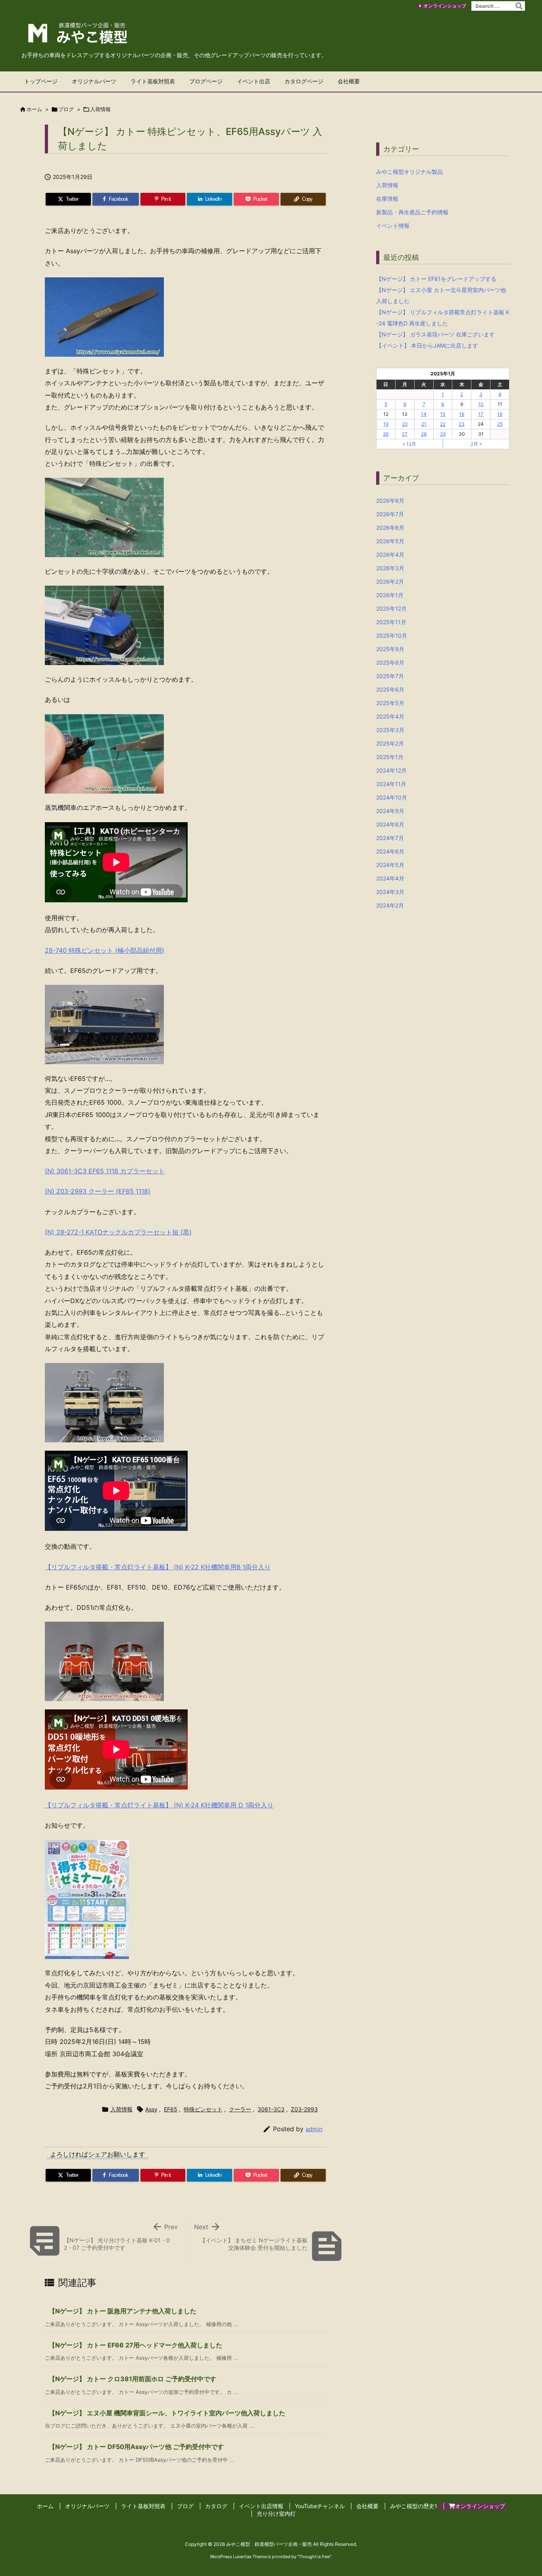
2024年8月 (390, 824)
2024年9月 (390, 811)
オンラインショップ (445, 6)
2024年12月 (391, 770)
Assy (151, 2109)
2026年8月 (390, 501)
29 (443, 434)
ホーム (34, 109)
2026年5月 (390, 541)
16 (462, 414)
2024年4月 (390, 878)
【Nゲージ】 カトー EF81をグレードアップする (436, 279)
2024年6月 (390, 851)
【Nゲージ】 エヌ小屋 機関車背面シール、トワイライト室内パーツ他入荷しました (167, 2413)
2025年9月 (390, 649)
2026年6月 (390, 528)
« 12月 (409, 444)
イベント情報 (393, 226)
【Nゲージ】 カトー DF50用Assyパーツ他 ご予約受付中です (136, 2447)
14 (424, 414)
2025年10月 (392, 635)
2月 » (476, 444)
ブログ (66, 109)
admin (314, 2129)
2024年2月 (390, 905)
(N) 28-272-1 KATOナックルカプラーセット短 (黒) (118, 1232)
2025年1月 (390, 757)
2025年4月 (390, 716)
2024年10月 (392, 797)
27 (405, 434)
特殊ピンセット (203, 2109)
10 (481, 404)
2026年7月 (390, 514)
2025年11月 (391, 622)
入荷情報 (100, 109)
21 (424, 424)
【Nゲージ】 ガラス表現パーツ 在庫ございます (435, 334)
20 (405, 424)
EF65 (171, 2109)
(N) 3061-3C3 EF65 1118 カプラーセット (105, 1171)
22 (443, 424)
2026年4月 (390, 555)
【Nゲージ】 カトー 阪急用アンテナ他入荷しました (123, 2311)
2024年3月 (390, 892)
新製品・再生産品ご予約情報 (412, 212)
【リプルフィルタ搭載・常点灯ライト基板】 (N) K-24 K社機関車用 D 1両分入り (159, 1805)
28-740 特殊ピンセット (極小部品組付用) (105, 950)
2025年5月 (390, 703)
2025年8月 (390, 662)
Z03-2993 (304, 2109)
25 (500, 424)
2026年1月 (390, 595)
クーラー (240, 2109)
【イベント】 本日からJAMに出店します (427, 345)
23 (462, 424)
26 (386, 434)
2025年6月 (390, 689)
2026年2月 (390, 582)
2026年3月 (390, 568)
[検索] (519, 6)
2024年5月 (390, 865)
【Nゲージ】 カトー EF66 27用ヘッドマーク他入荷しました (135, 2345)
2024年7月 (390, 838)
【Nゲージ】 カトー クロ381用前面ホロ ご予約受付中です (133, 2379)
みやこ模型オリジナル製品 (409, 172)
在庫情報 (387, 199)
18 (500, 414)
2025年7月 (390, 676)
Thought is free (314, 2557)
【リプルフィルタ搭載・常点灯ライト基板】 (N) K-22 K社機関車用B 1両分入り (158, 1567)
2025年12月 (391, 608)
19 (386, 424)
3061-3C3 (271, 2109)
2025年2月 (390, 743)
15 (443, 414)
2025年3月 (390, 730)
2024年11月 (391, 784)
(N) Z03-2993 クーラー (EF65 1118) (98, 1191)
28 (424, 434)
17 (481, 414)
